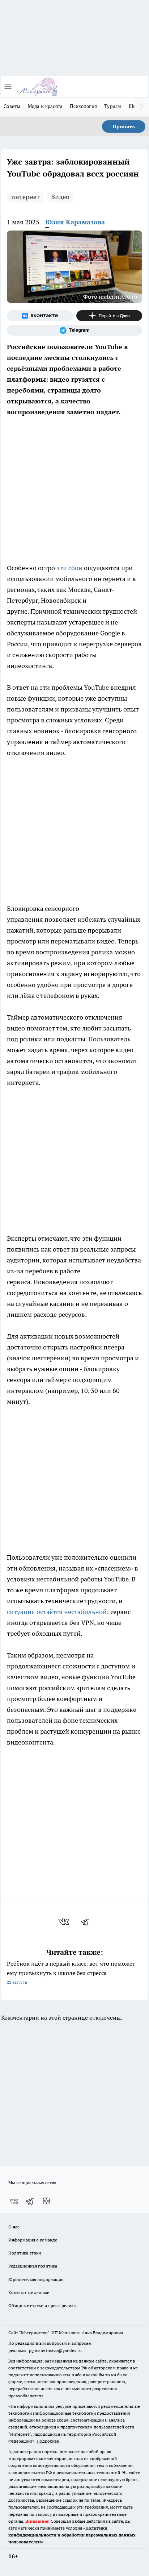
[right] (142, 107)
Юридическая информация (36, 2279)
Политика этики (25, 2253)
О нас (14, 2227)
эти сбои (69, 568)
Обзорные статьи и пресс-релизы (42, 2305)
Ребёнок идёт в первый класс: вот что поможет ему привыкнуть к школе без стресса (71, 1972)
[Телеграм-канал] (74, 330)
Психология (83, 106)
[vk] (65, 1922)
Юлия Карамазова (75, 222)
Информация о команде (33, 2240)
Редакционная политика (33, 2266)
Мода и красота (45, 106)
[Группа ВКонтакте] (40, 316)
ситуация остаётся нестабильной (57, 1612)
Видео (60, 197)
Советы (12, 106)
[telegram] (87, 1922)
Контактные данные (29, 2292)
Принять (124, 126)
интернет (25, 197)
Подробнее (48, 2441)
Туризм (113, 106)
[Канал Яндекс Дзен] (109, 316)
